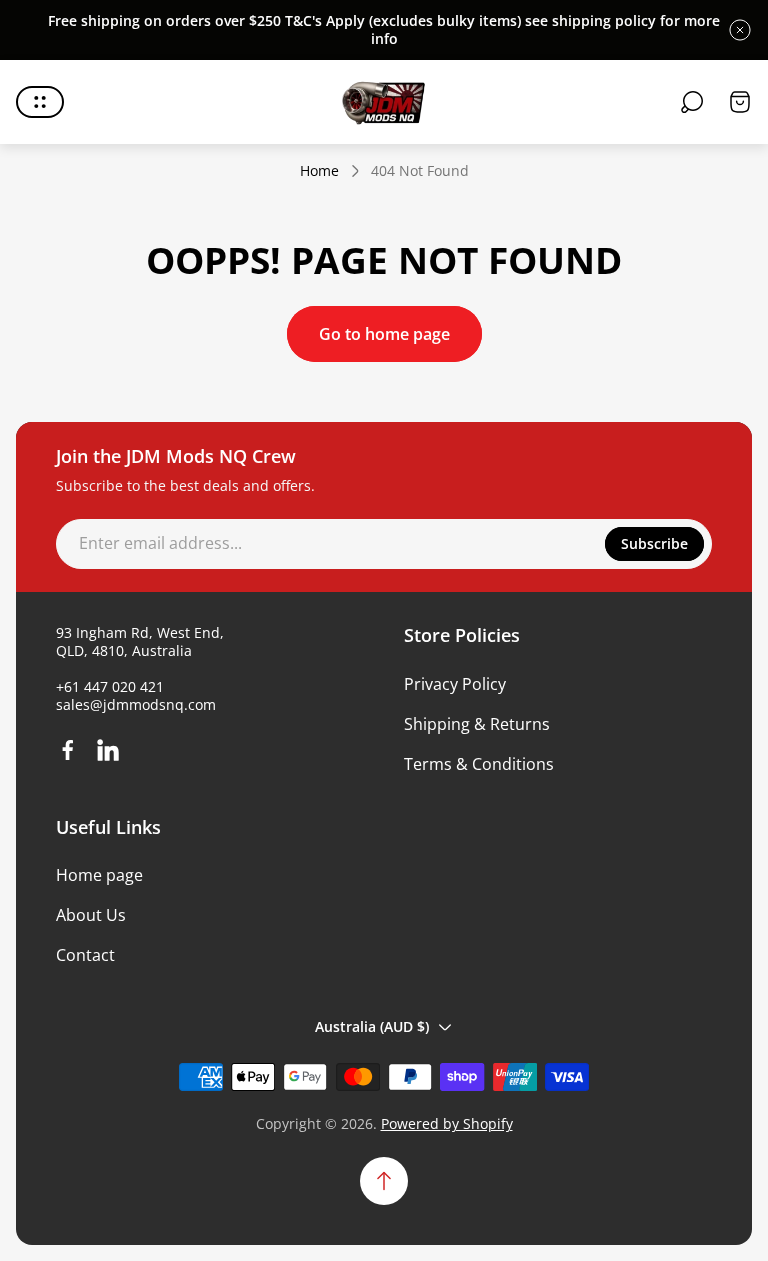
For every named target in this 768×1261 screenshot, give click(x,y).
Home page (99, 875)
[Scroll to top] (384, 1181)
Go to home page (384, 334)
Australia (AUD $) (372, 1026)
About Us (91, 915)
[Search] (692, 102)
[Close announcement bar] (740, 30)
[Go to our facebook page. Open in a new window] (68, 750)
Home (319, 171)
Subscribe (654, 543)
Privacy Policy (455, 684)
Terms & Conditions (479, 764)
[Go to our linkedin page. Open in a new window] (108, 750)
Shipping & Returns (477, 724)
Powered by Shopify (447, 1123)
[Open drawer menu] (40, 102)
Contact (85, 955)
